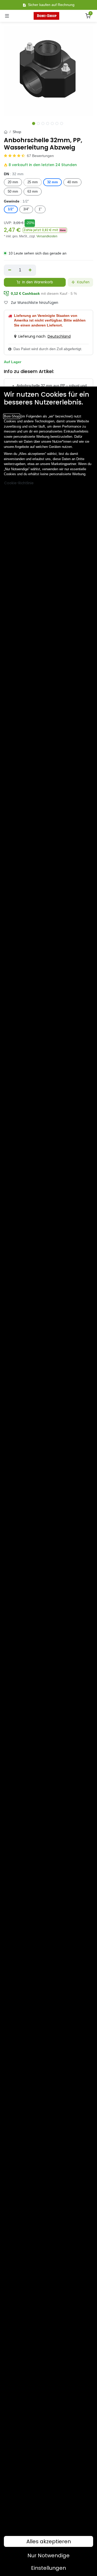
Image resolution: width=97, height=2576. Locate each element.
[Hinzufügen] (30, 270)
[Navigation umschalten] (7, 16)
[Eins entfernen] (10, 270)
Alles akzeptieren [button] (49, 2541)
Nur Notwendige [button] (48, 2555)
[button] (45, 230)
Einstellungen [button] (48, 2568)
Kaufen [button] (83, 282)
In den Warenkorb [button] (37, 282)
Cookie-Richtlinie (19, 483)
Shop (17, 132)
